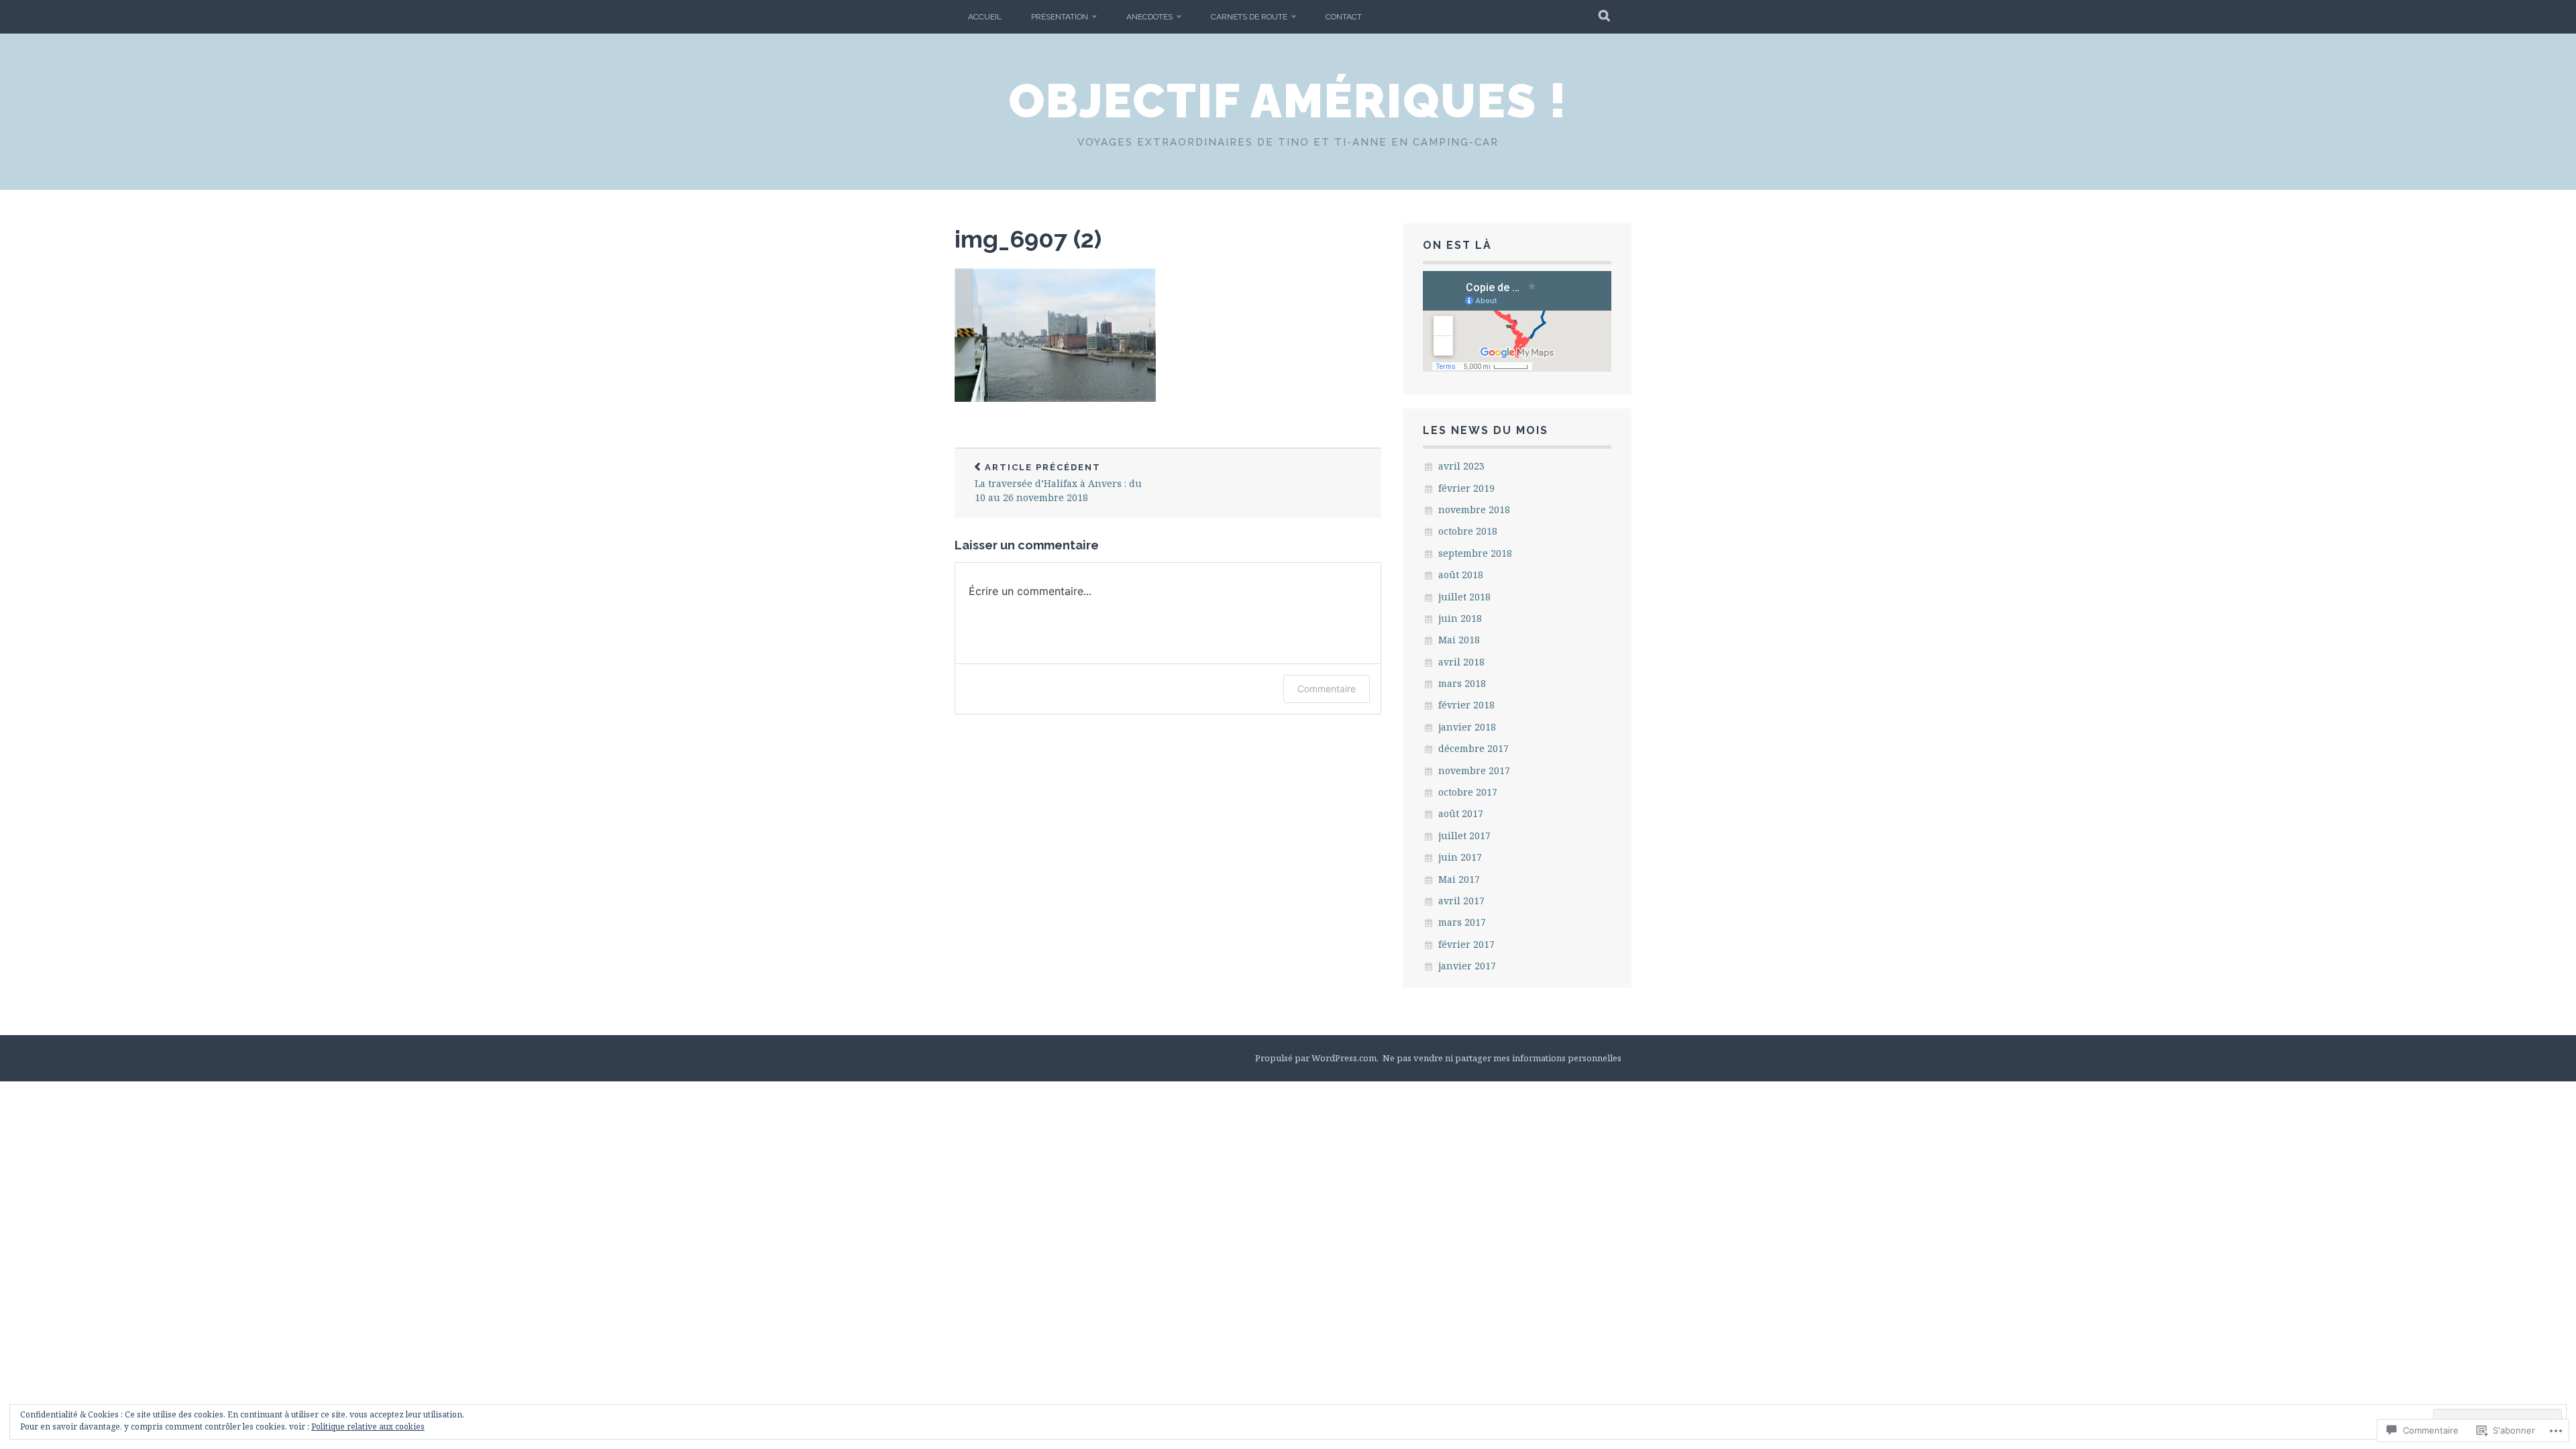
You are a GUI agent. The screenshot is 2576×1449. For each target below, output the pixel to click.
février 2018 (1466, 705)
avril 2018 (1461, 662)
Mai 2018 (1459, 640)
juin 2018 (1460, 618)
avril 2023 (1461, 466)
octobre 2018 (1468, 531)
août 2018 (1461, 575)
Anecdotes (1149, 17)
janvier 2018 (1467, 727)
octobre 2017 (1468, 792)
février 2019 (1466, 488)
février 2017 (1466, 944)
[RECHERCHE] (1605, 17)
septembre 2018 (1475, 553)
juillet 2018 (1464, 597)
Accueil (985, 17)
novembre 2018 (1474, 509)
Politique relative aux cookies (368, 1427)
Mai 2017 (1459, 879)
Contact (1344, 17)
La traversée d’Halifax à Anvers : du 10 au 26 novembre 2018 (1058, 483)
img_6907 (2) (1028, 239)
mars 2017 (1462, 922)
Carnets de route (1249, 17)
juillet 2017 (1464, 836)
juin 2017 (1460, 857)
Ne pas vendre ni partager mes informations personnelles (1502, 1058)
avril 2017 (1461, 901)
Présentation (1060, 17)
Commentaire (1327, 689)
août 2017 (1461, 813)
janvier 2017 (1467, 966)
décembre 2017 (1473, 748)
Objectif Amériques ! (1288, 101)
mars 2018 (1462, 683)
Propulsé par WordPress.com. (1317, 1058)
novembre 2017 (1474, 770)
